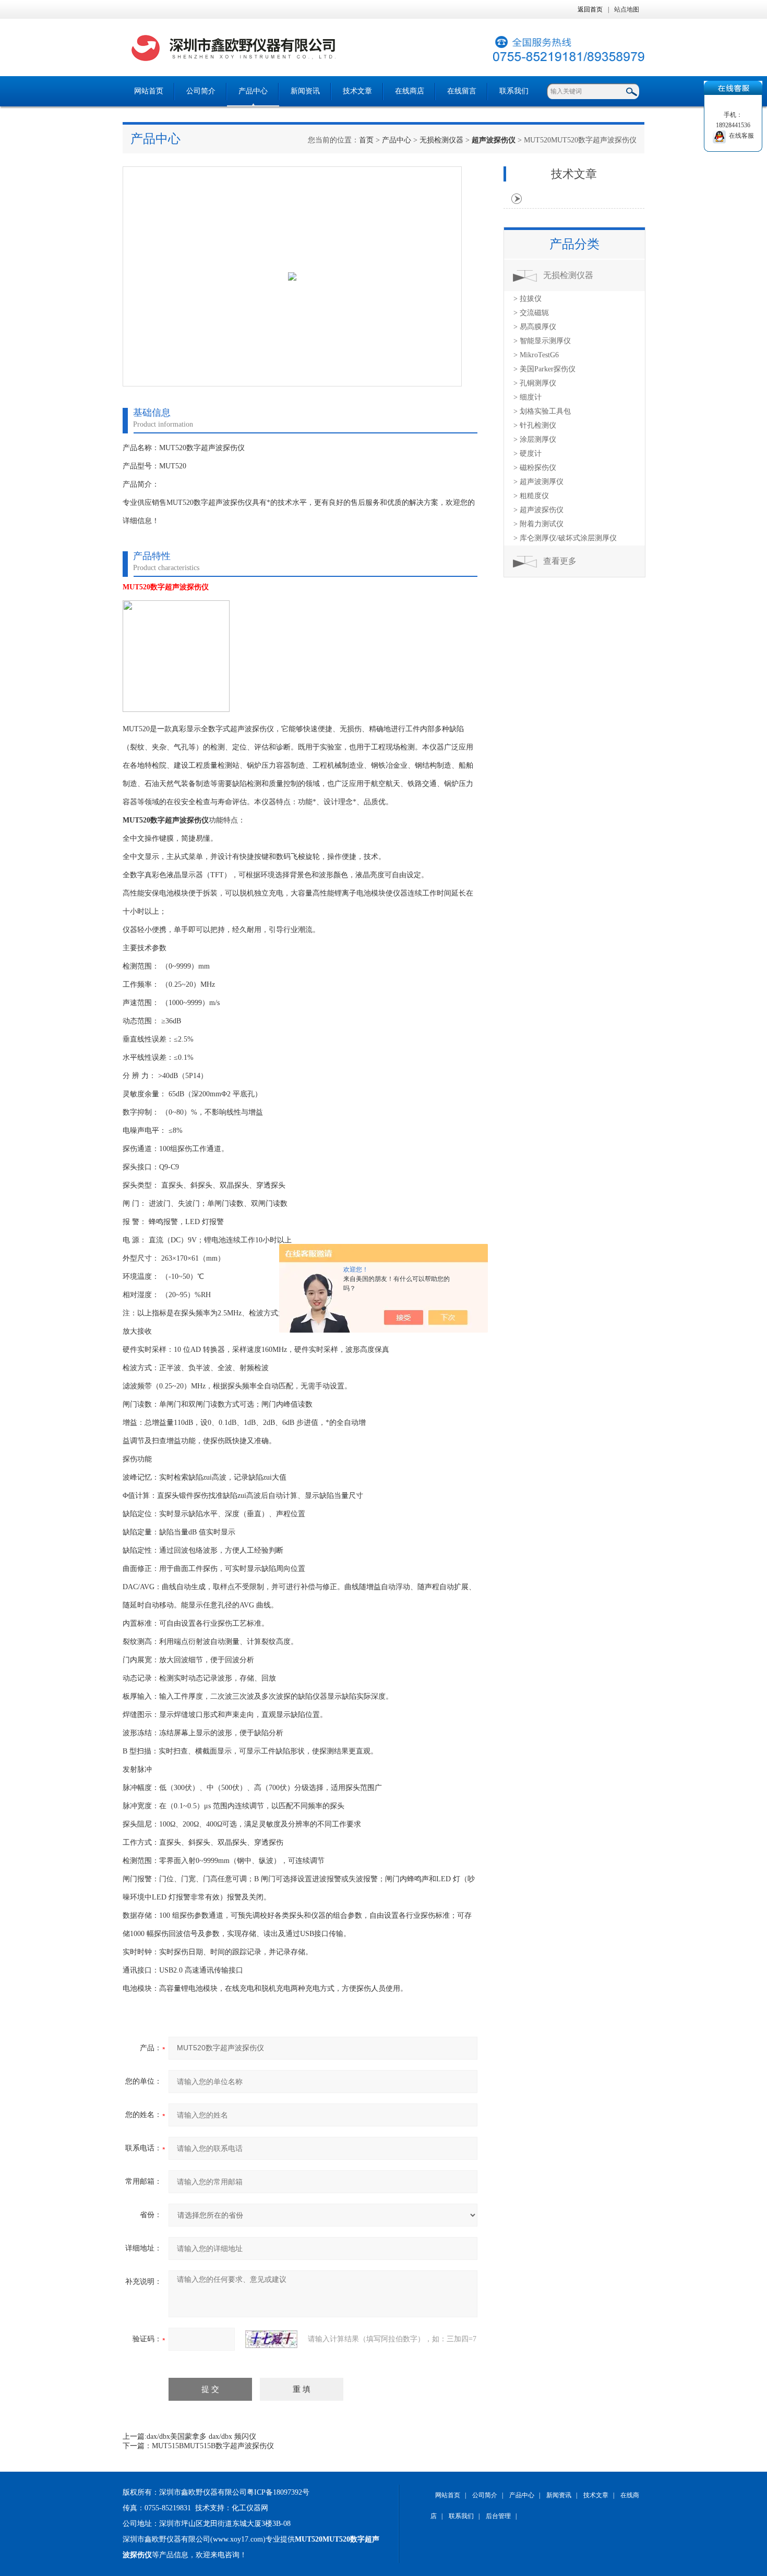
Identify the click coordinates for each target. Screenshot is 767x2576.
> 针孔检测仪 (535, 425)
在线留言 (462, 91)
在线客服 (740, 136)
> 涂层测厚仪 (535, 439)
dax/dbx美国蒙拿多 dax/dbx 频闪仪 (201, 2436)
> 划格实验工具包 (542, 411)
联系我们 (514, 91)
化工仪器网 (250, 2508)
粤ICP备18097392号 (278, 2492)
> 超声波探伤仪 (538, 510)
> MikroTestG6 (536, 355)
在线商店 (410, 91)
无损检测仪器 (441, 140)
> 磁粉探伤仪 (535, 468)
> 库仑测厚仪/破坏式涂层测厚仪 (565, 538)
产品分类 (574, 244)
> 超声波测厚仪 (538, 482)
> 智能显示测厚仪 (542, 341)
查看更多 (560, 561)
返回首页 (590, 9)
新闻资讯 (305, 91)
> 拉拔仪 (528, 299)
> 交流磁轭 (531, 313)
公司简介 (201, 91)
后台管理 (498, 2516)
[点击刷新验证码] (271, 2339)
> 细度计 (528, 397)
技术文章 (357, 91)
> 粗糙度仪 (531, 496)
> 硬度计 (528, 453)
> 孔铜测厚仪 (535, 383)
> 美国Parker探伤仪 (544, 369)
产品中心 (253, 91)
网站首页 (149, 91)
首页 (366, 140)
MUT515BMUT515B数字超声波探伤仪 (213, 2446)
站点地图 (627, 9)
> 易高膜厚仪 (535, 327)
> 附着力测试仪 (538, 524)
